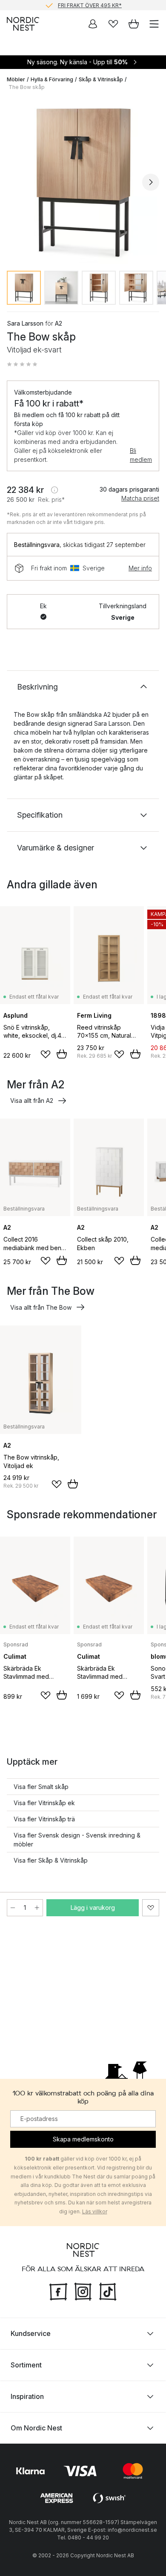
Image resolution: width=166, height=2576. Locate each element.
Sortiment (26, 2364)
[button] (22, 364)
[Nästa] (151, 182)
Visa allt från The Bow (41, 1307)
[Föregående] (15, 182)
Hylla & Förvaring (52, 79)
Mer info (140, 568)
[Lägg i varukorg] (62, 1054)
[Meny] (154, 24)
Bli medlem (141, 455)
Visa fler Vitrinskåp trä (44, 1819)
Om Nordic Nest (36, 2427)
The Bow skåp (27, 87)
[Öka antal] (37, 1908)
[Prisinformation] (54, 490)
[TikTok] (108, 2290)
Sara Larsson (25, 323)
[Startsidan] (23, 24)
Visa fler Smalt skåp (41, 1787)
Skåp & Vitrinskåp (101, 79)
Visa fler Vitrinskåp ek (44, 1803)
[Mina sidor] (93, 24)
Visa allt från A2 (32, 1101)
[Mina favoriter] (113, 24)
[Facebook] (58, 2290)
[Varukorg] (134, 24)
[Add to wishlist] (46, 1054)
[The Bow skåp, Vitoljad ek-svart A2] (83, 181)
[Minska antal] (13, 1908)
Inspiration (27, 2396)
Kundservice (31, 2333)
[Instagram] (83, 2290)
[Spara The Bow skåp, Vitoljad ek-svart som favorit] (151, 1908)
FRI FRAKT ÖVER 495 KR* (90, 5)
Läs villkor (95, 2211)
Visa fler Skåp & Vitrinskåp (51, 1860)
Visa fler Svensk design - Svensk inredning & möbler (77, 1840)
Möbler (16, 79)
